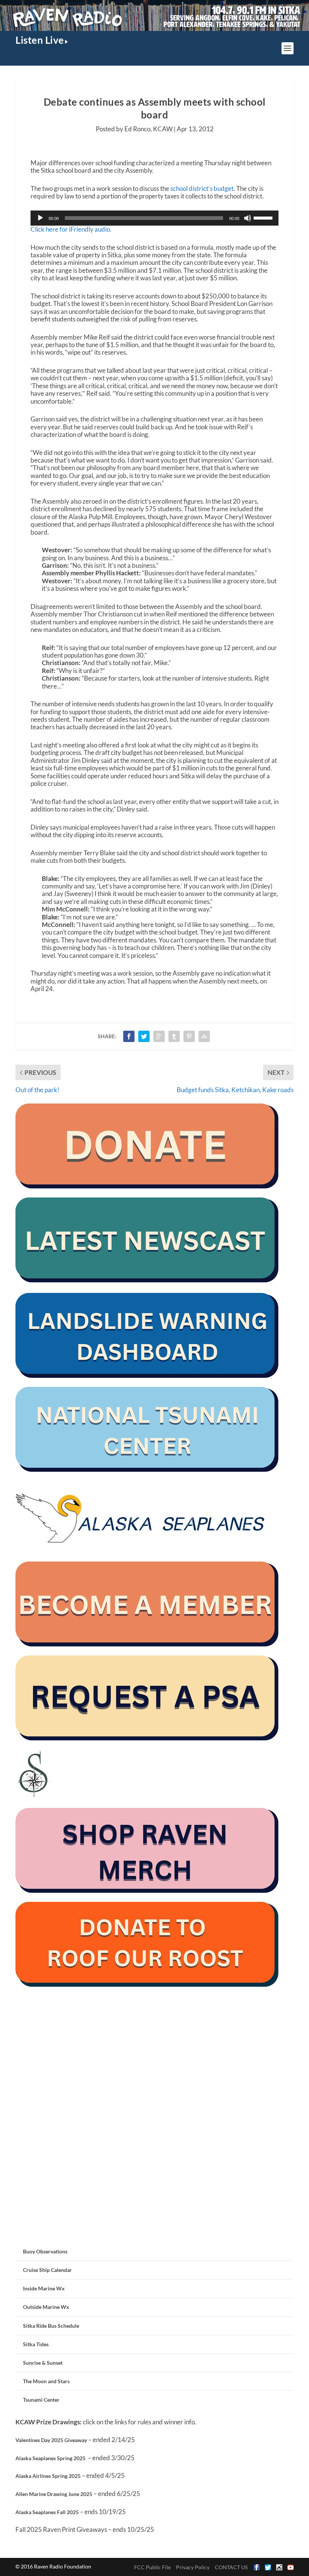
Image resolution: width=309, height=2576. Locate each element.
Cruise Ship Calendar (47, 2270)
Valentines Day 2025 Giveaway (51, 2440)
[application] (154, 218)
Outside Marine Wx (46, 2307)
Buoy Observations (45, 2251)
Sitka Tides (36, 2344)
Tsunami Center (41, 2400)
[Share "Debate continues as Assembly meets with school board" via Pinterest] (189, 1036)
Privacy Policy (193, 2567)
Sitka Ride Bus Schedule (51, 2326)
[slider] (264, 217)
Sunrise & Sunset (43, 2363)
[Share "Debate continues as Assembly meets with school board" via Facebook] (129, 1036)
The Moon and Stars (46, 2381)
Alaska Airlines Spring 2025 (48, 2476)
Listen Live (40, 40)
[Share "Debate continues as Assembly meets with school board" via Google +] (159, 1036)
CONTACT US (231, 2567)
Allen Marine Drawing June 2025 (54, 2494)
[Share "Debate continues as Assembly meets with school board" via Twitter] (144, 1036)
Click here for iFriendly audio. (71, 229)
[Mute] (248, 218)
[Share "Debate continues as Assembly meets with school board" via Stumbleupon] (204, 1036)
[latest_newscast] (147, 1280)
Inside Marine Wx (44, 2288)
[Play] (40, 218)
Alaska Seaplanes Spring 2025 (50, 2458)
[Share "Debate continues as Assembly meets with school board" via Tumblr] (174, 1036)
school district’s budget (202, 188)
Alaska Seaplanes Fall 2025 (47, 2512)
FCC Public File (152, 2567)
